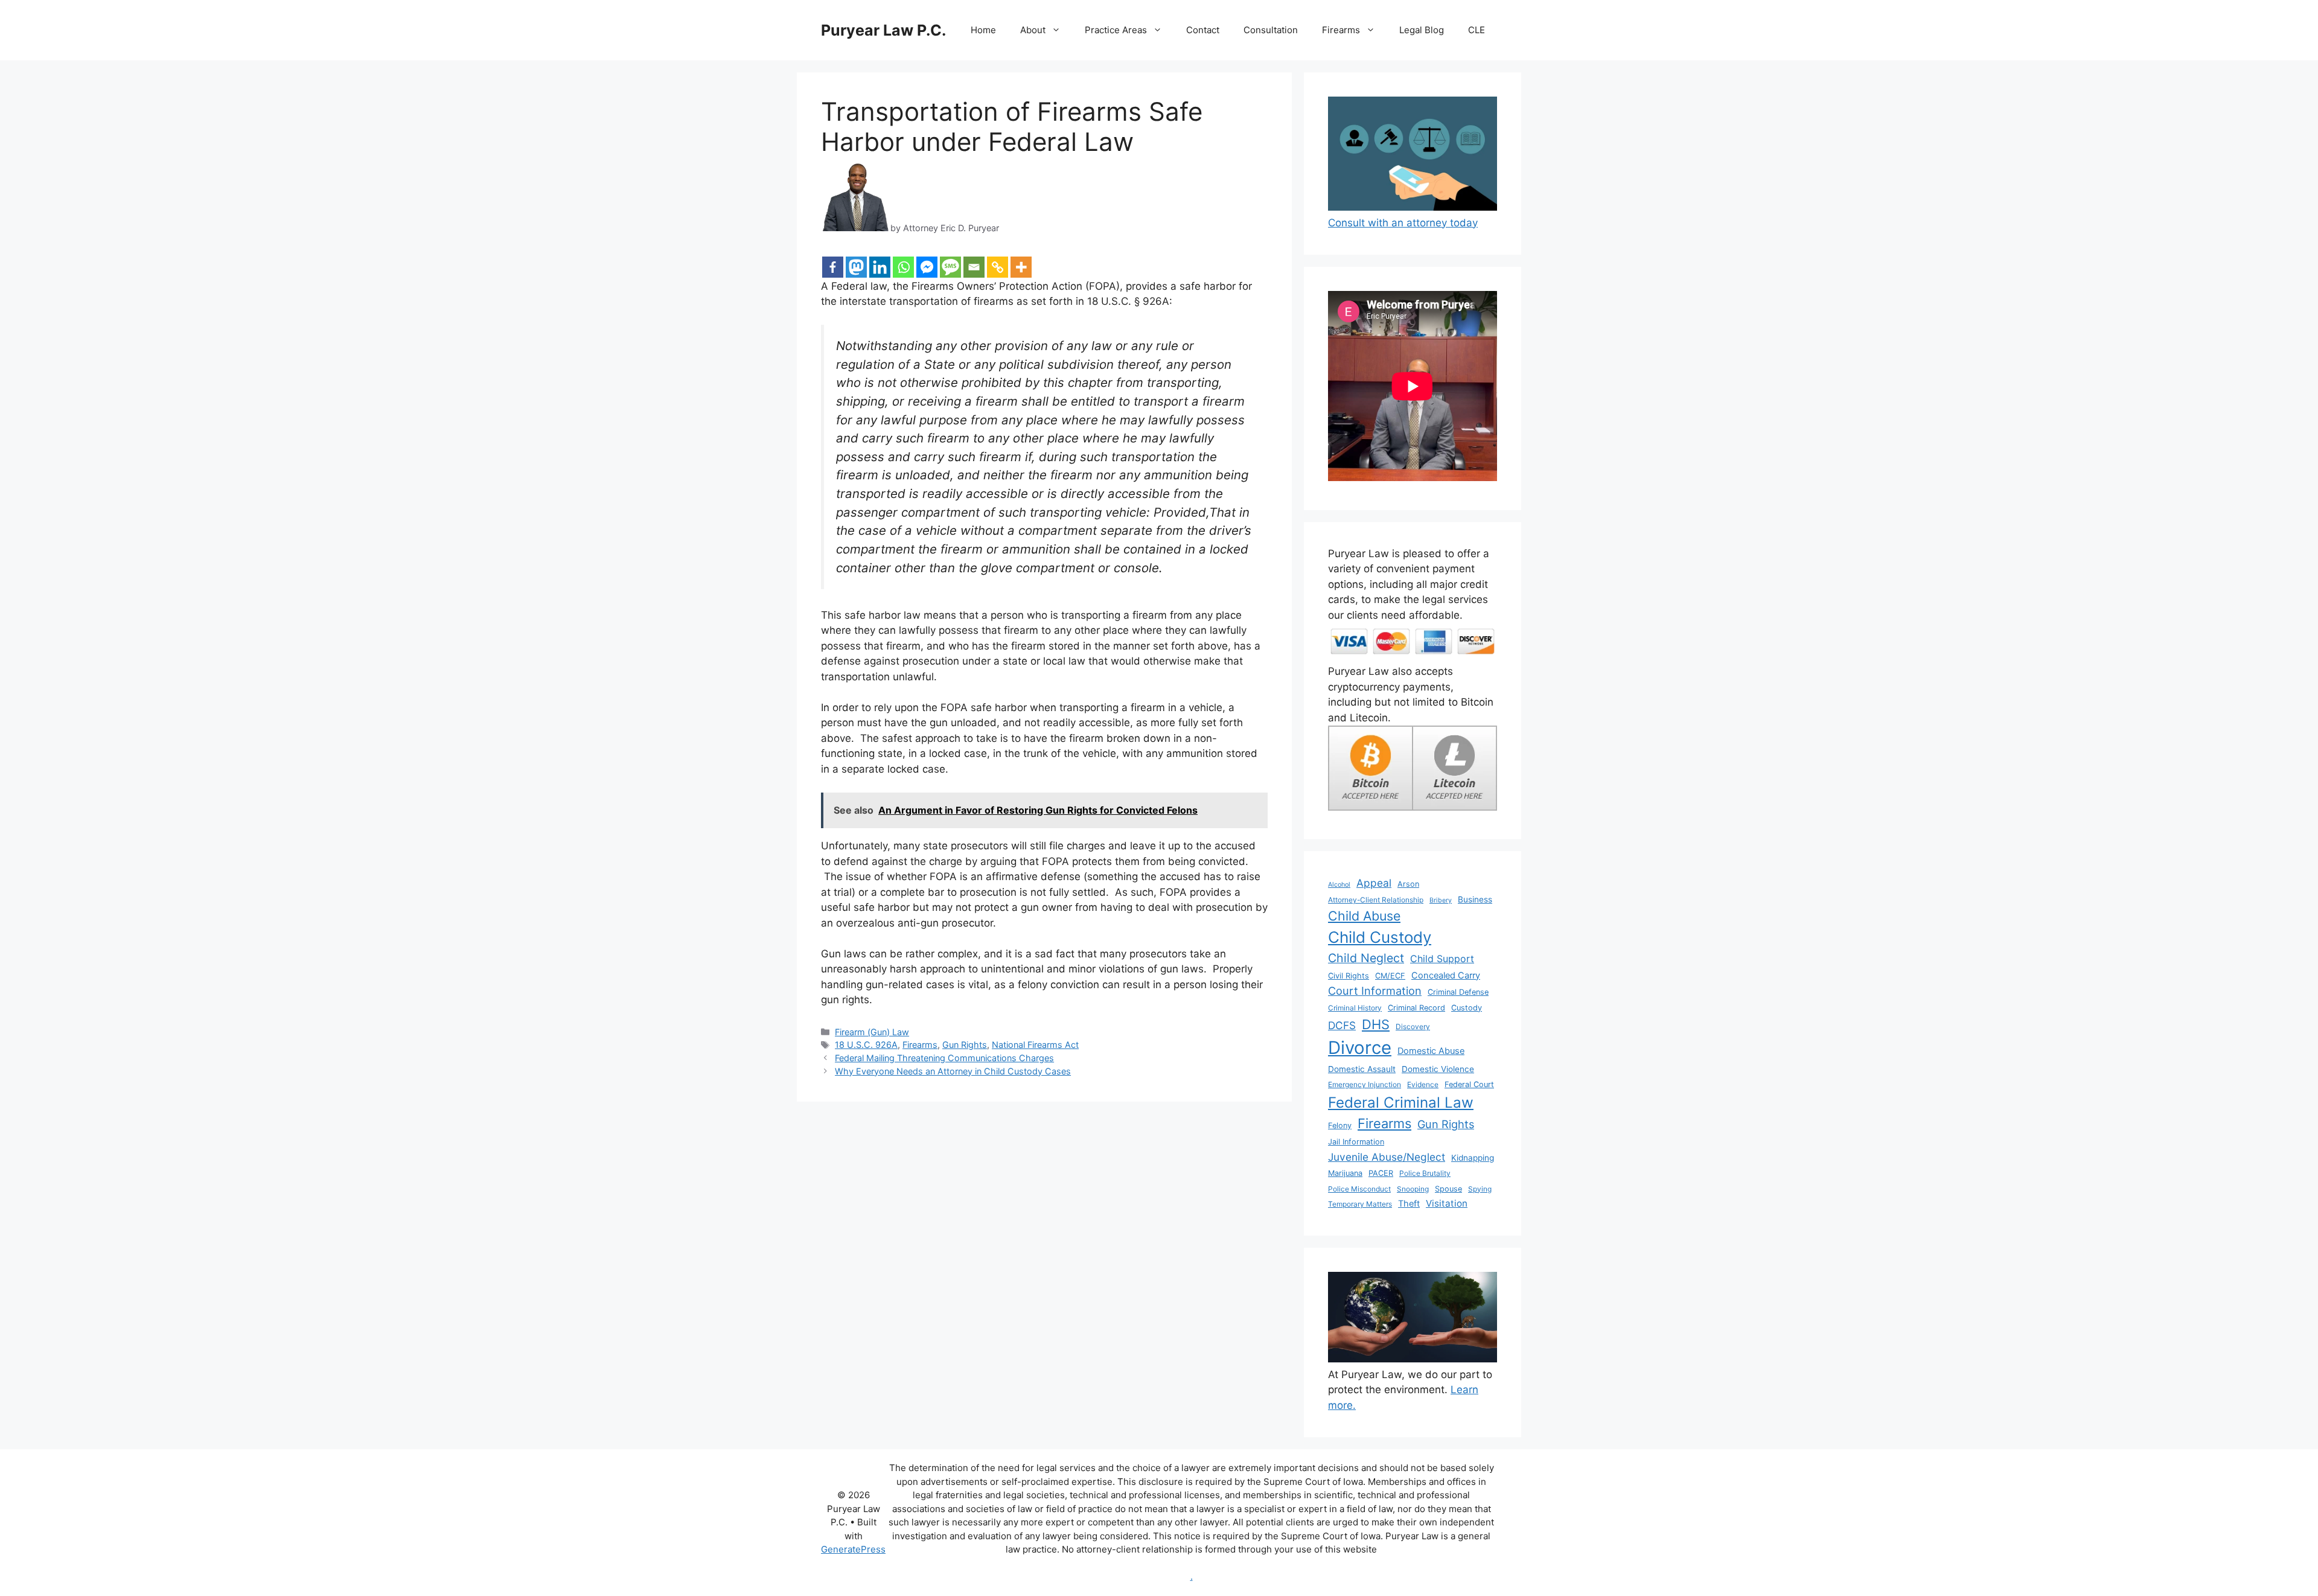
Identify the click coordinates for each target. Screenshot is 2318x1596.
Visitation (1447, 1203)
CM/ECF (1390, 976)
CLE (1477, 30)
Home (983, 30)
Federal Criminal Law (1401, 1103)
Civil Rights (1349, 976)
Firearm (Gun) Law (872, 1032)
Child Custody (1380, 937)
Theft (1409, 1204)
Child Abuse (1364, 916)
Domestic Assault (1362, 1069)
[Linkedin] (880, 267)
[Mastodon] (856, 267)
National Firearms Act (1035, 1045)
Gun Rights (965, 1045)
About (1033, 30)
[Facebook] (833, 267)
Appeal (1374, 883)
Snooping (1413, 1189)
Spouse (1448, 1189)
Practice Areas (1116, 30)
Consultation (1271, 30)
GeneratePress (853, 1549)
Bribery (1441, 900)
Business (1475, 899)
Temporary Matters (1360, 1204)
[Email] (974, 267)
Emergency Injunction (1365, 1084)
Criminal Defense (1458, 992)
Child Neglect (1366, 958)
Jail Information (1356, 1142)
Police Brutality (1425, 1173)
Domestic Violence (1438, 1069)
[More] (1021, 267)
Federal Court (1469, 1084)
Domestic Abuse (1431, 1051)
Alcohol (1339, 885)
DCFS (1342, 1025)
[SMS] (950, 267)
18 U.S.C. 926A (866, 1045)
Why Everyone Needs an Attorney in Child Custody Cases (953, 1071)
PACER (1381, 1173)
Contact (1203, 30)
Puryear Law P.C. (883, 30)
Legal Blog (1422, 30)
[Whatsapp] (903, 267)
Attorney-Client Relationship (1376, 900)
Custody (1467, 1008)
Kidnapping (1473, 1158)
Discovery (1413, 1026)
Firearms (1341, 30)
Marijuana (1345, 1173)
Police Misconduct (1359, 1189)
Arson (1408, 884)
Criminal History (1355, 1008)
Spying (1480, 1189)
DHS (1376, 1024)
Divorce (1360, 1048)
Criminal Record (1416, 1008)
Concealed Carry (1446, 975)
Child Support (1442, 959)
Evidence (1423, 1084)
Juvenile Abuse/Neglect (1387, 1157)
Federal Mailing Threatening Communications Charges (944, 1058)
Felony (1340, 1125)
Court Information (1375, 991)
